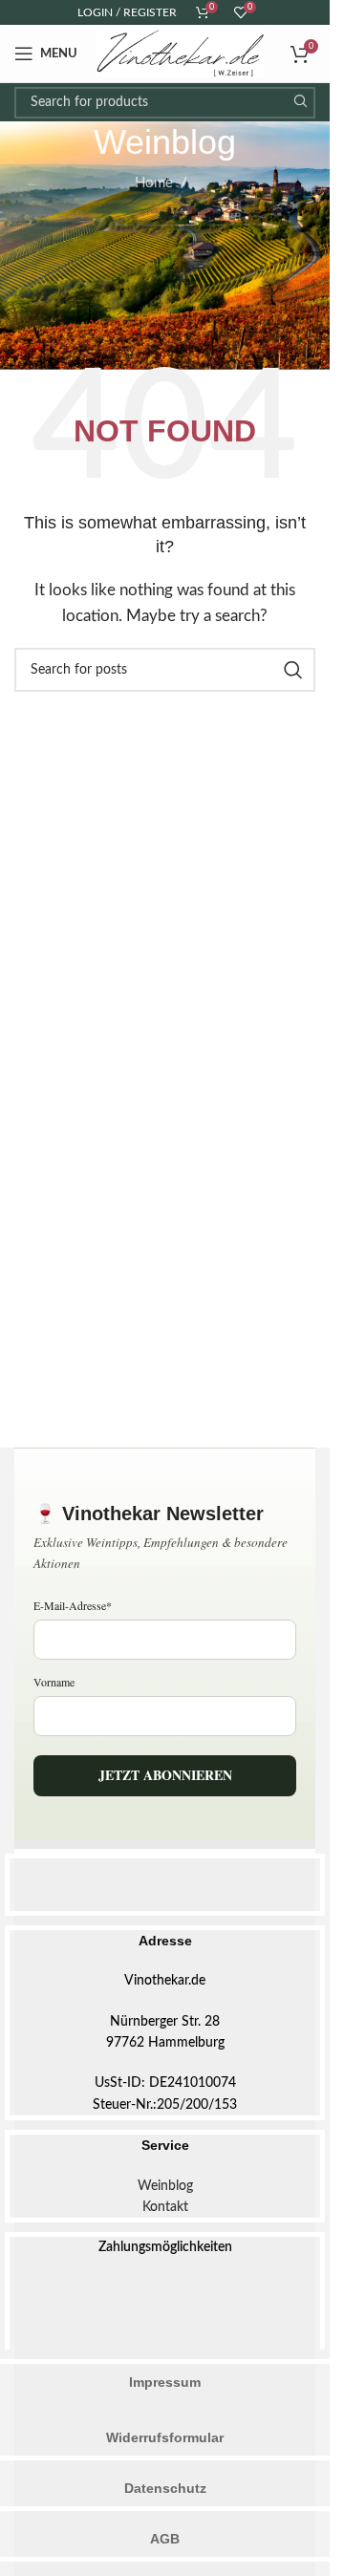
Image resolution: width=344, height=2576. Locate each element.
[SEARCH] (300, 103)
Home (154, 183)
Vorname (54, 1682)
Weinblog (165, 2186)
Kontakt (165, 2207)
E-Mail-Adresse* (73, 1605)
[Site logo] (181, 53)
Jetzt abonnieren (165, 1775)
